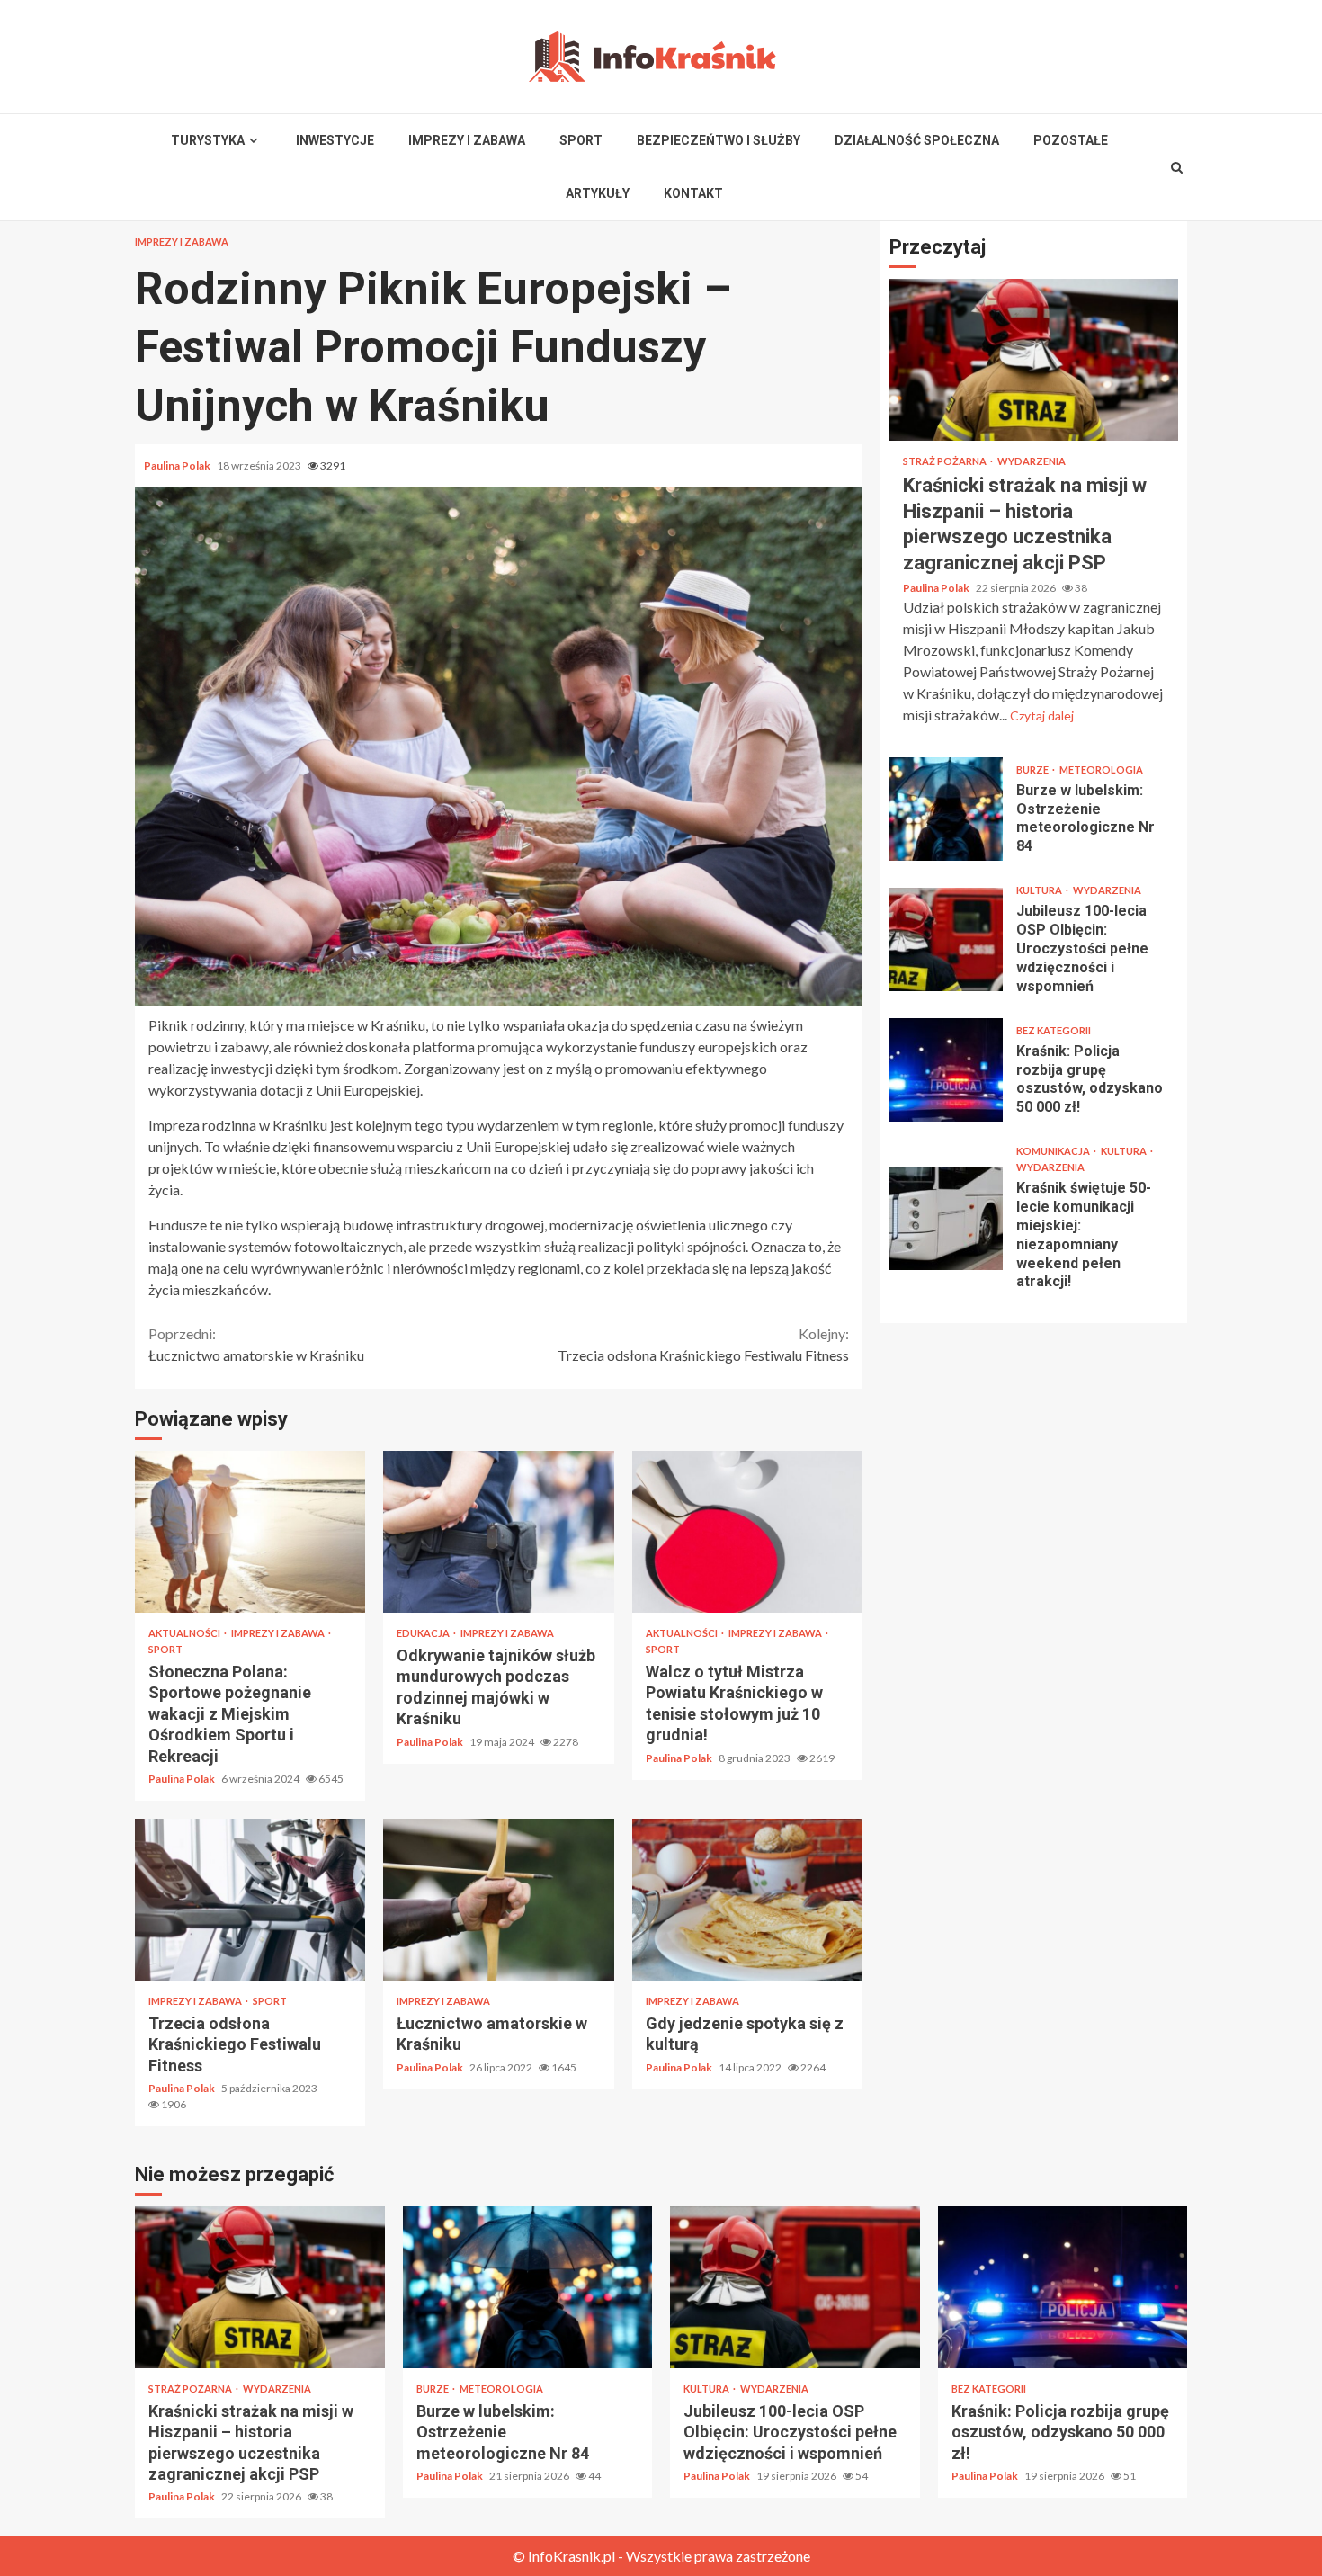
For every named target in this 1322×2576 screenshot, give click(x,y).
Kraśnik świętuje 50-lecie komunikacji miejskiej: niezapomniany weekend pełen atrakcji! (946, 1217)
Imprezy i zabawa (467, 140)
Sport (581, 140)
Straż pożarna (946, 461)
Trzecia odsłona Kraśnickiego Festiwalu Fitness (703, 1344)
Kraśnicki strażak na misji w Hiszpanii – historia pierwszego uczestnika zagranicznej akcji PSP (1034, 360)
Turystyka (208, 140)
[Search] (1177, 167)
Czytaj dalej (1042, 716)
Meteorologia (1101, 769)
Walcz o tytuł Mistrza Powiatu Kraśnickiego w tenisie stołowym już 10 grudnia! (747, 1532)
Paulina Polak (178, 465)
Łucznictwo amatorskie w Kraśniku (256, 1344)
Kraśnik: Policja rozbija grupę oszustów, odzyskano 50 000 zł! (946, 1070)
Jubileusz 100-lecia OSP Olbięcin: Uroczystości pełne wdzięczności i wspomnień (946, 939)
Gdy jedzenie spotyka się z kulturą (747, 1900)
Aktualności (185, 1633)
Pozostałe (1071, 140)
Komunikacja (1054, 1151)
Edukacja (424, 1633)
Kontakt (693, 193)
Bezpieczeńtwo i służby (719, 140)
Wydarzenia (1032, 461)
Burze (1033, 769)
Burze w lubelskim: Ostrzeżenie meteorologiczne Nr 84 (946, 809)
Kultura (1040, 890)
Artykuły (598, 193)
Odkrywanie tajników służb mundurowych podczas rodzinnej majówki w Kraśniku (498, 1532)
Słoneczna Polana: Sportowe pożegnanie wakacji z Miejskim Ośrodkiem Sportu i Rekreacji (250, 1532)
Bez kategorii (1054, 1029)
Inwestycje (335, 140)
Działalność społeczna (917, 140)
